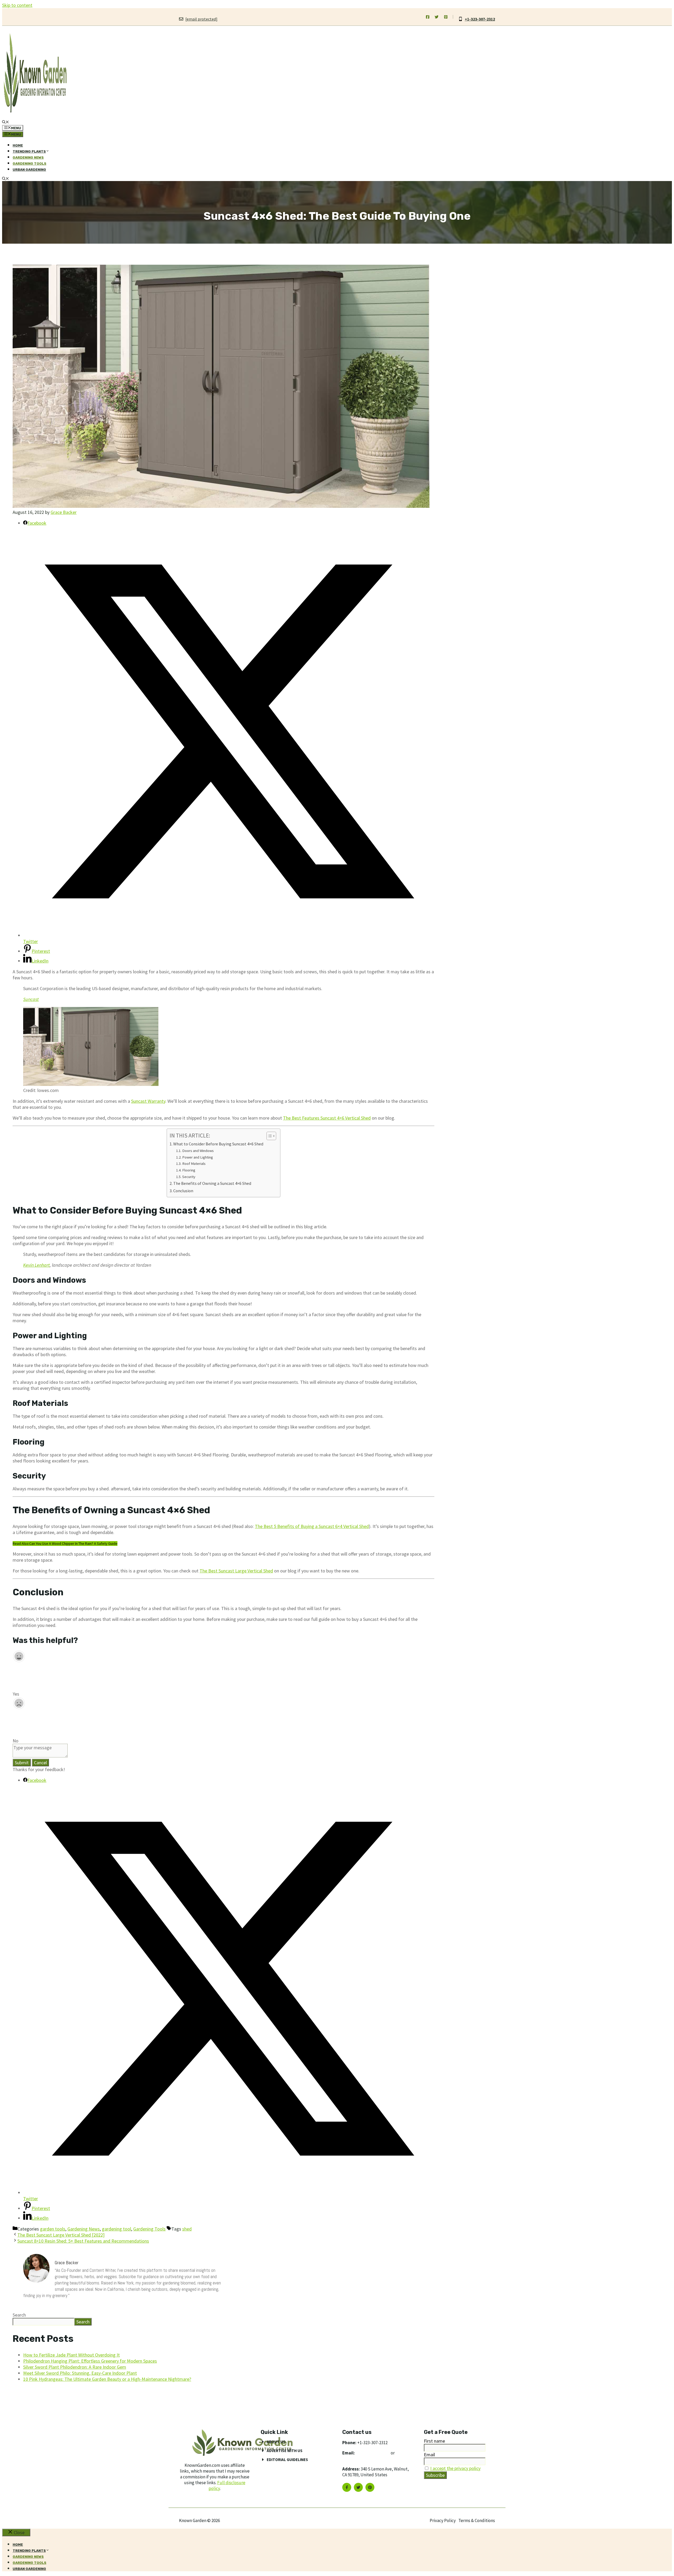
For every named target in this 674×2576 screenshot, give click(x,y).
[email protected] (373, 2453)
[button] (6, 122)
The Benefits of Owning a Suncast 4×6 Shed (212, 1183)
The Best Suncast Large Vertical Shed (236, 1571)
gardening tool (117, 2229)
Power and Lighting (198, 1157)
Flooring (189, 1170)
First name (434, 2441)
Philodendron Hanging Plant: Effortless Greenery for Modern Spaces (90, 2361)
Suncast (31, 999)
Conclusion (183, 1191)
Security (189, 1177)
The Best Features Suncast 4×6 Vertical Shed (327, 1118)
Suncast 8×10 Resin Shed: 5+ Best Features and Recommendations (83, 2241)
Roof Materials (194, 1164)
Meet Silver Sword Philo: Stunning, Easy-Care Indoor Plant (80, 2373)
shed (187, 2229)
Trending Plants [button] (29, 151)
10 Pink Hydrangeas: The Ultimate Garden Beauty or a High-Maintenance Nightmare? (107, 2379)
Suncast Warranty (148, 1101)
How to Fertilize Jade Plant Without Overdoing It (71, 2355)
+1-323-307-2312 (480, 19)
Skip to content (17, 5)
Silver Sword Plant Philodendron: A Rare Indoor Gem (75, 2367)
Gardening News (28, 157)
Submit (22, 1763)
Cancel (40, 1763)
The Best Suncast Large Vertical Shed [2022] (61, 2235)
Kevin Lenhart (36, 1265)
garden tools (53, 2229)
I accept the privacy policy (455, 2468)
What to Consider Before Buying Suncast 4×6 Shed (218, 1144)
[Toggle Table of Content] (269, 1136)
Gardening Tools (29, 164)
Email (429, 2455)
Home (18, 145)
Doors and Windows (198, 1151)
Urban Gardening (29, 170)
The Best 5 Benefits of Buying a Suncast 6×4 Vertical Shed (312, 1526)
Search (19, 2315)
